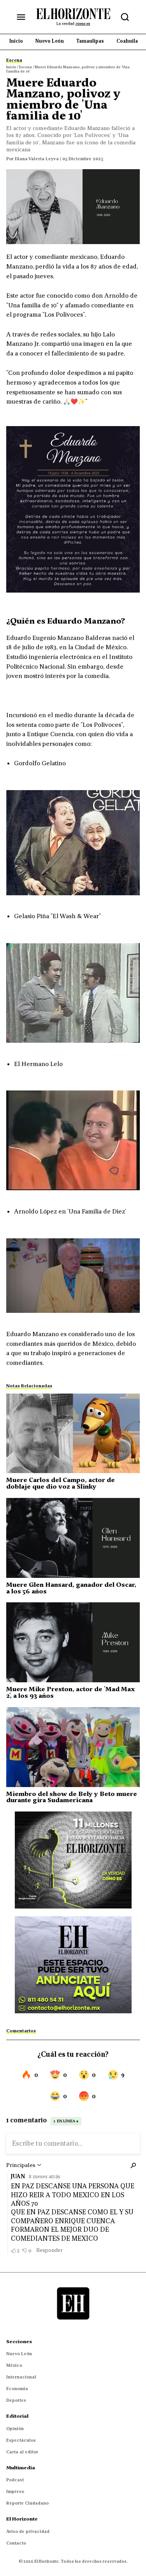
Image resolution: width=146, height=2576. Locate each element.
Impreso (15, 2491)
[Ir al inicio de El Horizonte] (73, 17)
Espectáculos (21, 2440)
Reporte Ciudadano (27, 2503)
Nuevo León (19, 2354)
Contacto (16, 2543)
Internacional (21, 2377)
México (14, 2365)
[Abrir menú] (21, 17)
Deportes (16, 2400)
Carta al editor (22, 2452)
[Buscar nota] (125, 17)
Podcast (15, 2480)
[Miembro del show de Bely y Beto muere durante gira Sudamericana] (73, 1747)
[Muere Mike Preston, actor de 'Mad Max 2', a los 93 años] (73, 1642)
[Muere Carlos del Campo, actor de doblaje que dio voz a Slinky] (73, 1434)
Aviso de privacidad (28, 2531)
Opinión (15, 2429)
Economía (17, 2389)
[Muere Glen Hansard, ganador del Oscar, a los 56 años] (73, 1538)
